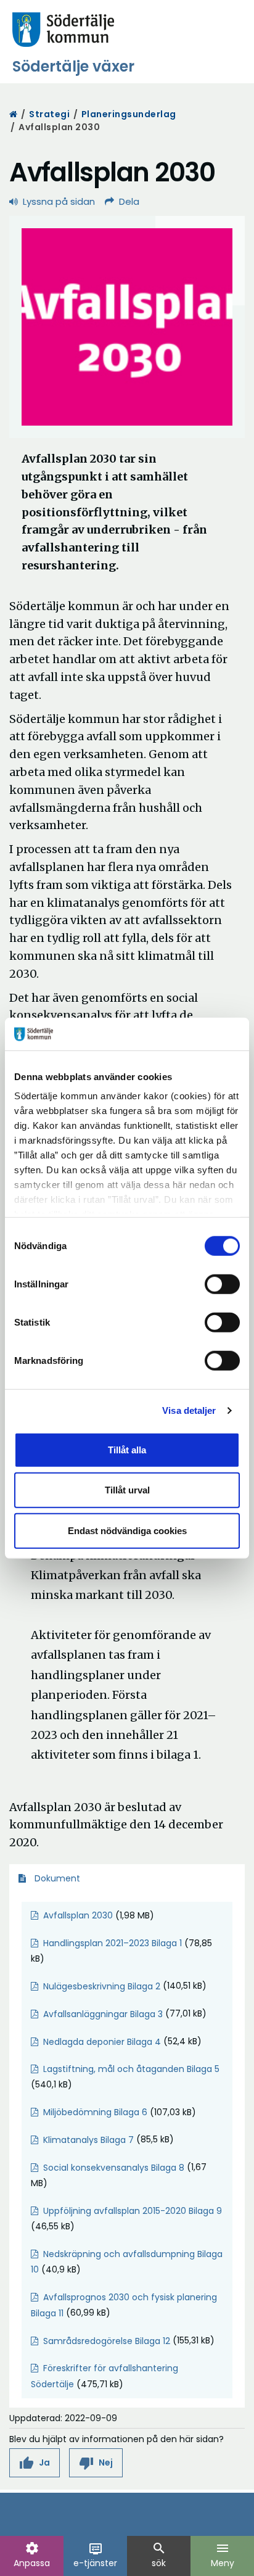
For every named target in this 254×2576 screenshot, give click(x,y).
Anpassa (32, 2555)
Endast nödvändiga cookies (127, 1530)
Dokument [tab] (56, 1878)
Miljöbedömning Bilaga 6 (95, 2112)
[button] (35, 2463)
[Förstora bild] (127, 327)
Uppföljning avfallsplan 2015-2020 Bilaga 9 (133, 2211)
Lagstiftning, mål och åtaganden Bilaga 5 (131, 2069)
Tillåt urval (127, 1490)
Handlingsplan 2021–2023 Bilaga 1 (113, 1943)
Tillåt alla (127, 1449)
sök (159, 2555)
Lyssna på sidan (59, 201)
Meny (223, 2555)
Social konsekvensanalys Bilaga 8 (114, 2168)
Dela (129, 201)
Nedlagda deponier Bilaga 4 (102, 2042)
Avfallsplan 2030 (78, 1915)
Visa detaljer (189, 1410)
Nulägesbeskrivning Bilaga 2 (102, 1986)
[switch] (222, 1284)
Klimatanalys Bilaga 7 (88, 2140)
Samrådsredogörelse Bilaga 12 (107, 2341)
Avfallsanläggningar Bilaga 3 (103, 2014)
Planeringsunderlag (129, 114)
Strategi (49, 114)
